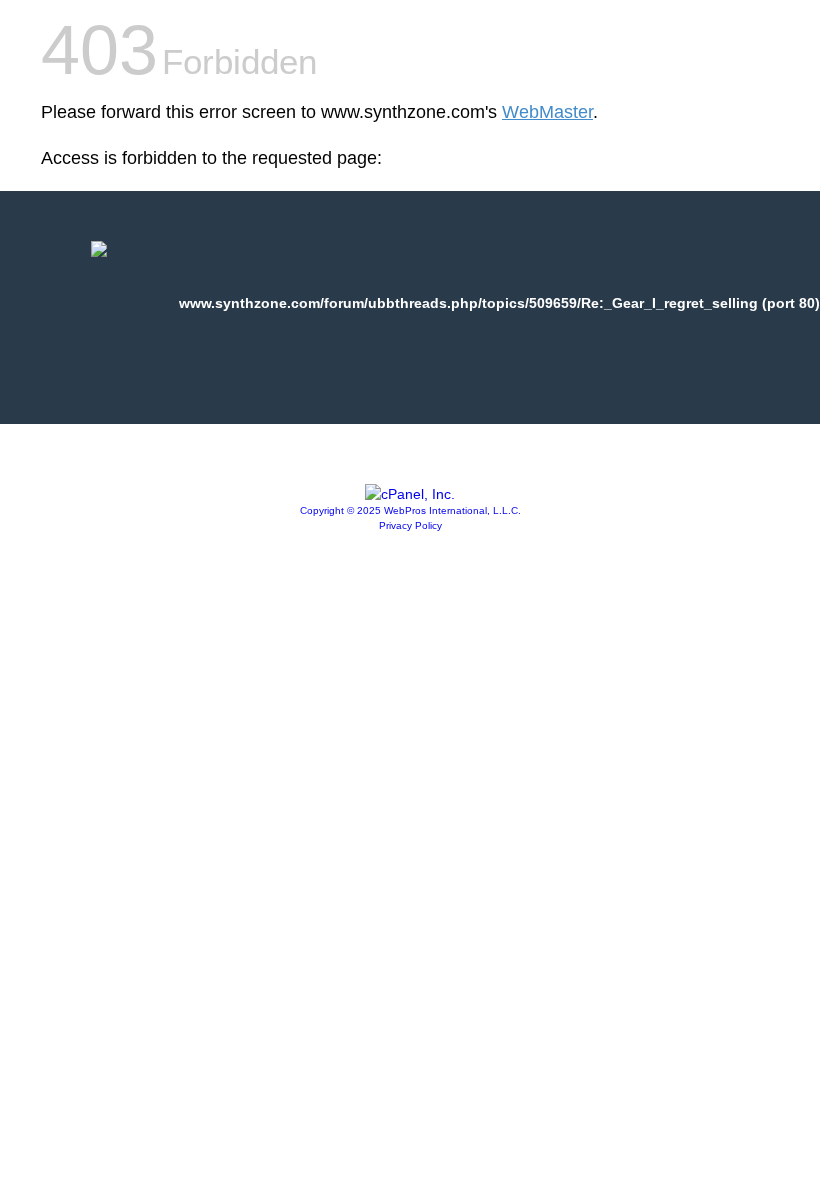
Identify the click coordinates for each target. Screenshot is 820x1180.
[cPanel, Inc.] (410, 494)
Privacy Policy (410, 525)
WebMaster (547, 112)
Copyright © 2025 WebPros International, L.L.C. (410, 510)
